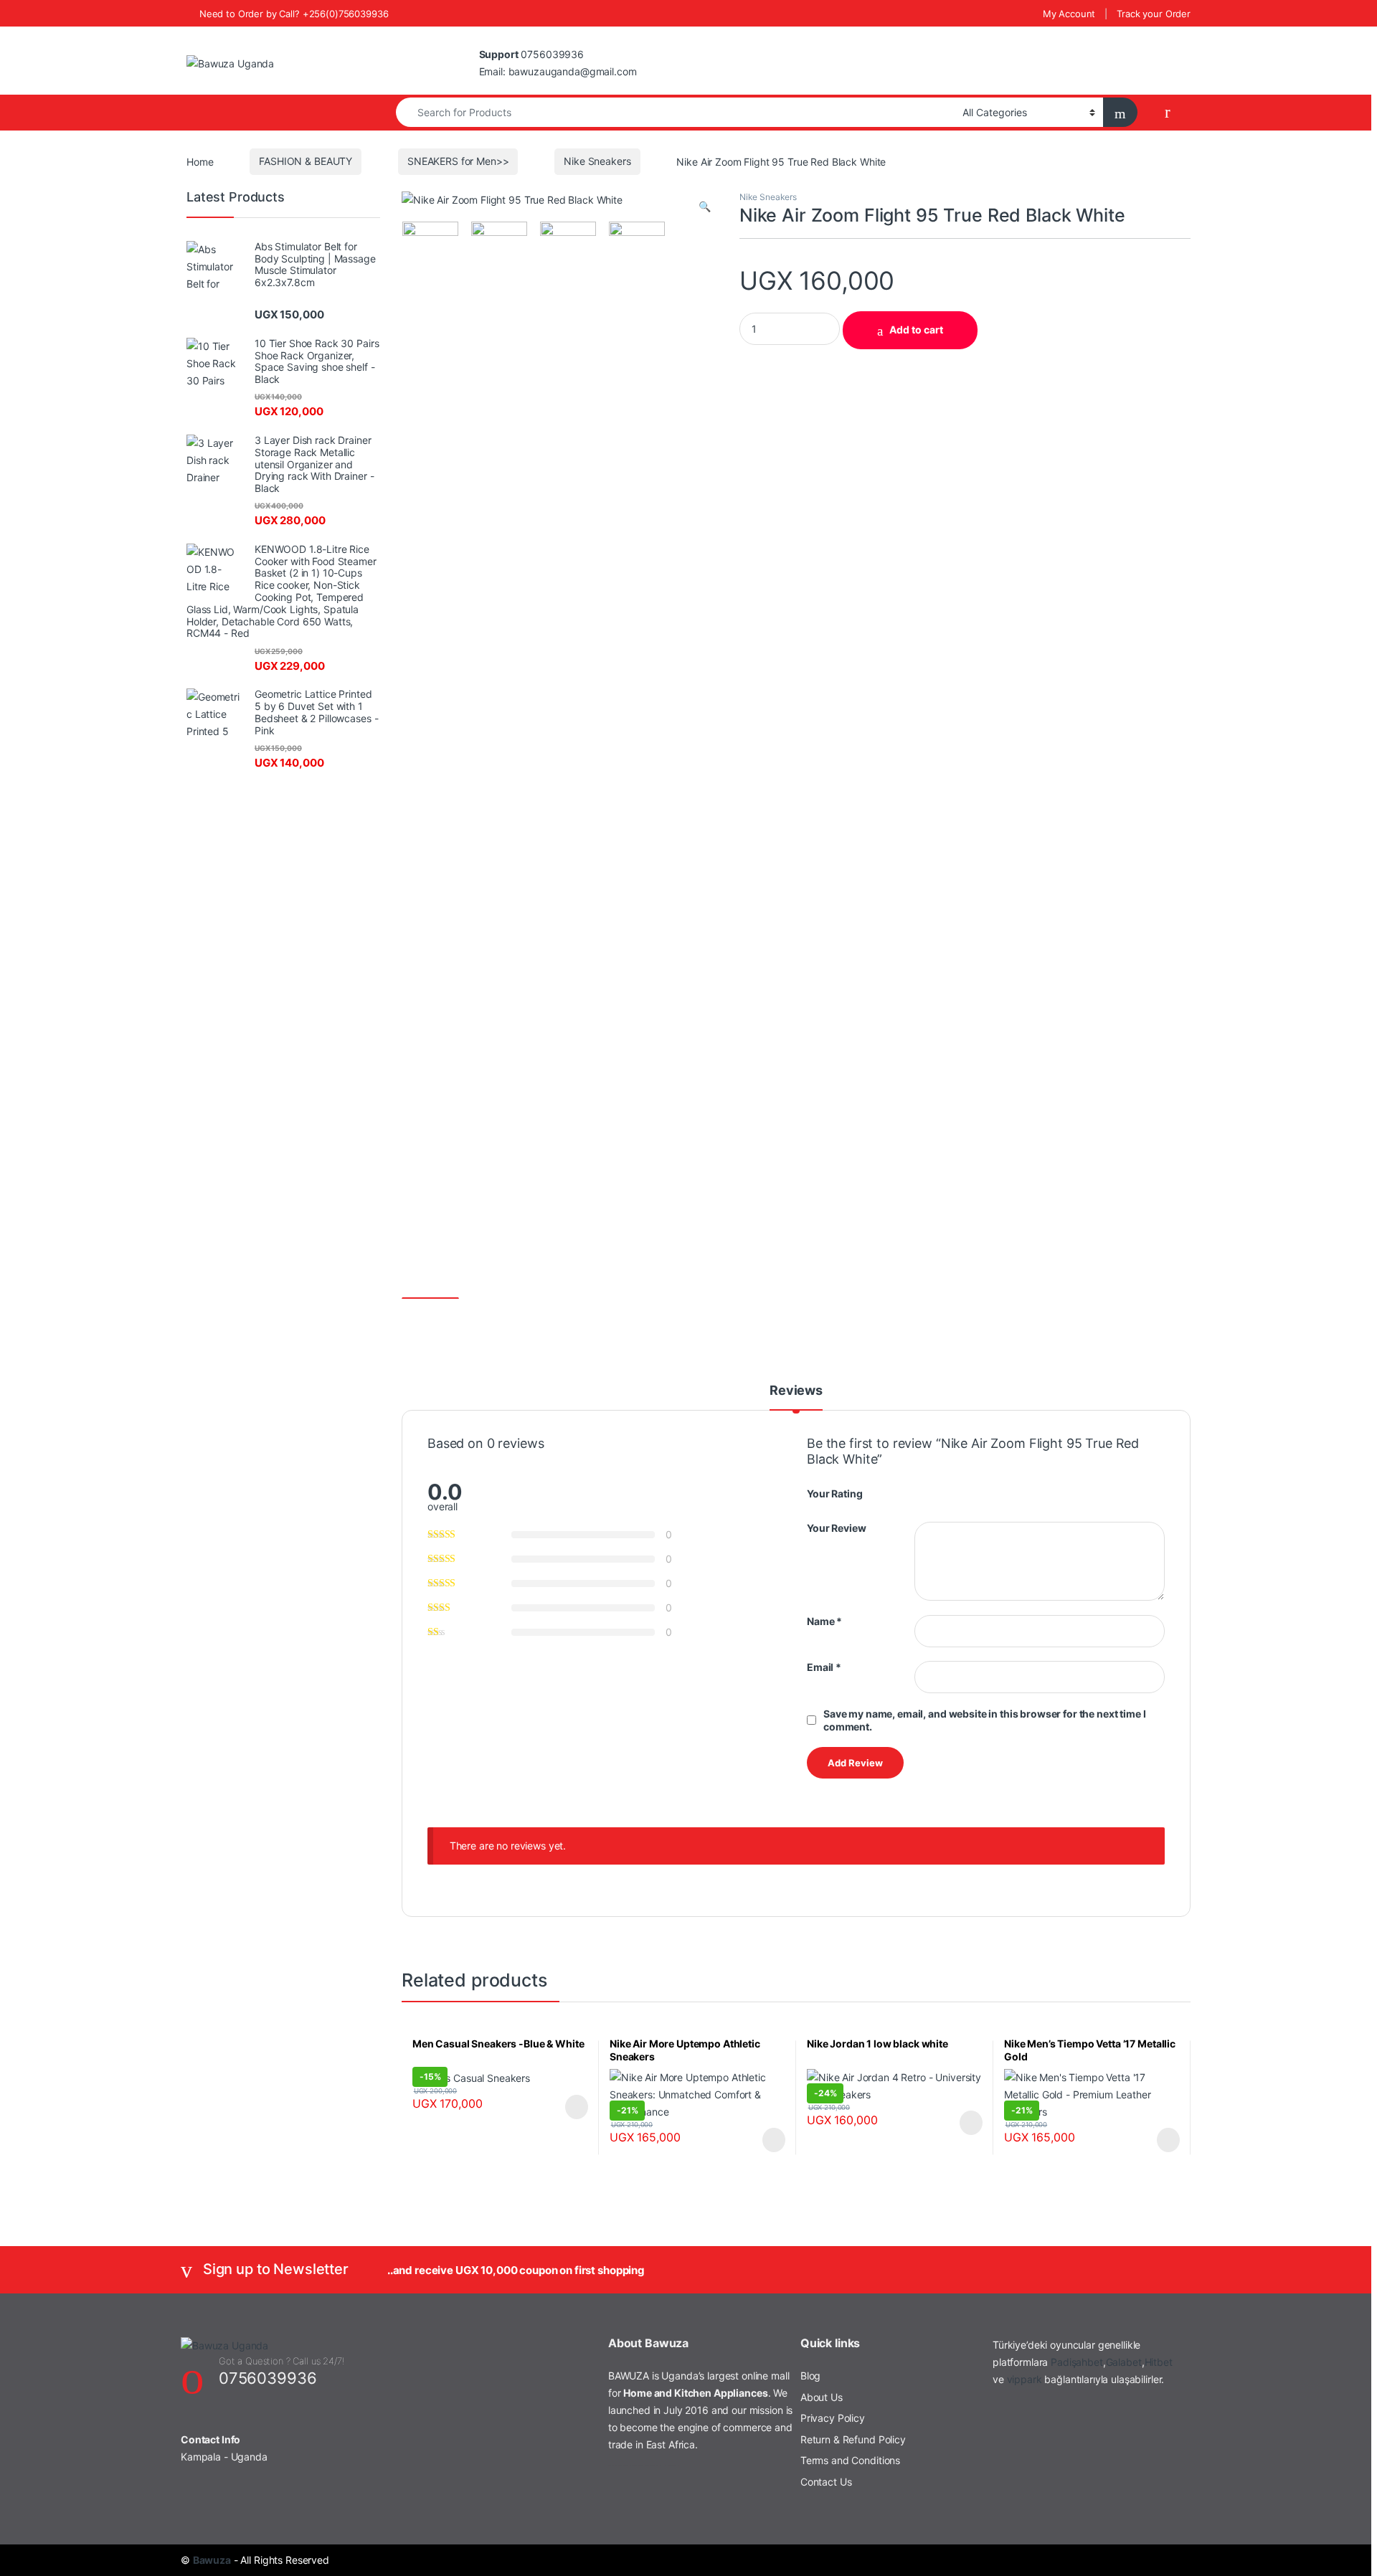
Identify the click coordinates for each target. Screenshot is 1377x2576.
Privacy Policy (833, 2418)
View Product (570, 2107)
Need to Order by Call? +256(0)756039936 (294, 14)
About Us (822, 2397)
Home (200, 161)
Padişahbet (1077, 2362)
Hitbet (1159, 2362)
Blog (810, 2376)
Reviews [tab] (796, 1391)
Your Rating (834, 1493)
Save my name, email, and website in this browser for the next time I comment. (984, 1720)
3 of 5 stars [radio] (946, 1492)
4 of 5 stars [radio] (960, 1492)
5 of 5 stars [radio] (973, 1492)
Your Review (836, 1528)
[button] (705, 207)
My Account (1069, 14)
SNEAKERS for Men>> (458, 161)
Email (824, 1667)
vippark (1025, 2379)
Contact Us (826, 2482)
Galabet (1124, 2362)
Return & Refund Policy (853, 2439)
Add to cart (916, 330)
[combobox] (675, 112)
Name (824, 1621)
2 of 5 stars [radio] (933, 1492)
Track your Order (1154, 14)
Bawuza (212, 2560)
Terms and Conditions (850, 2460)
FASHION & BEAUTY (306, 161)
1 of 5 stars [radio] (919, 1492)
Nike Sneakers (597, 161)
